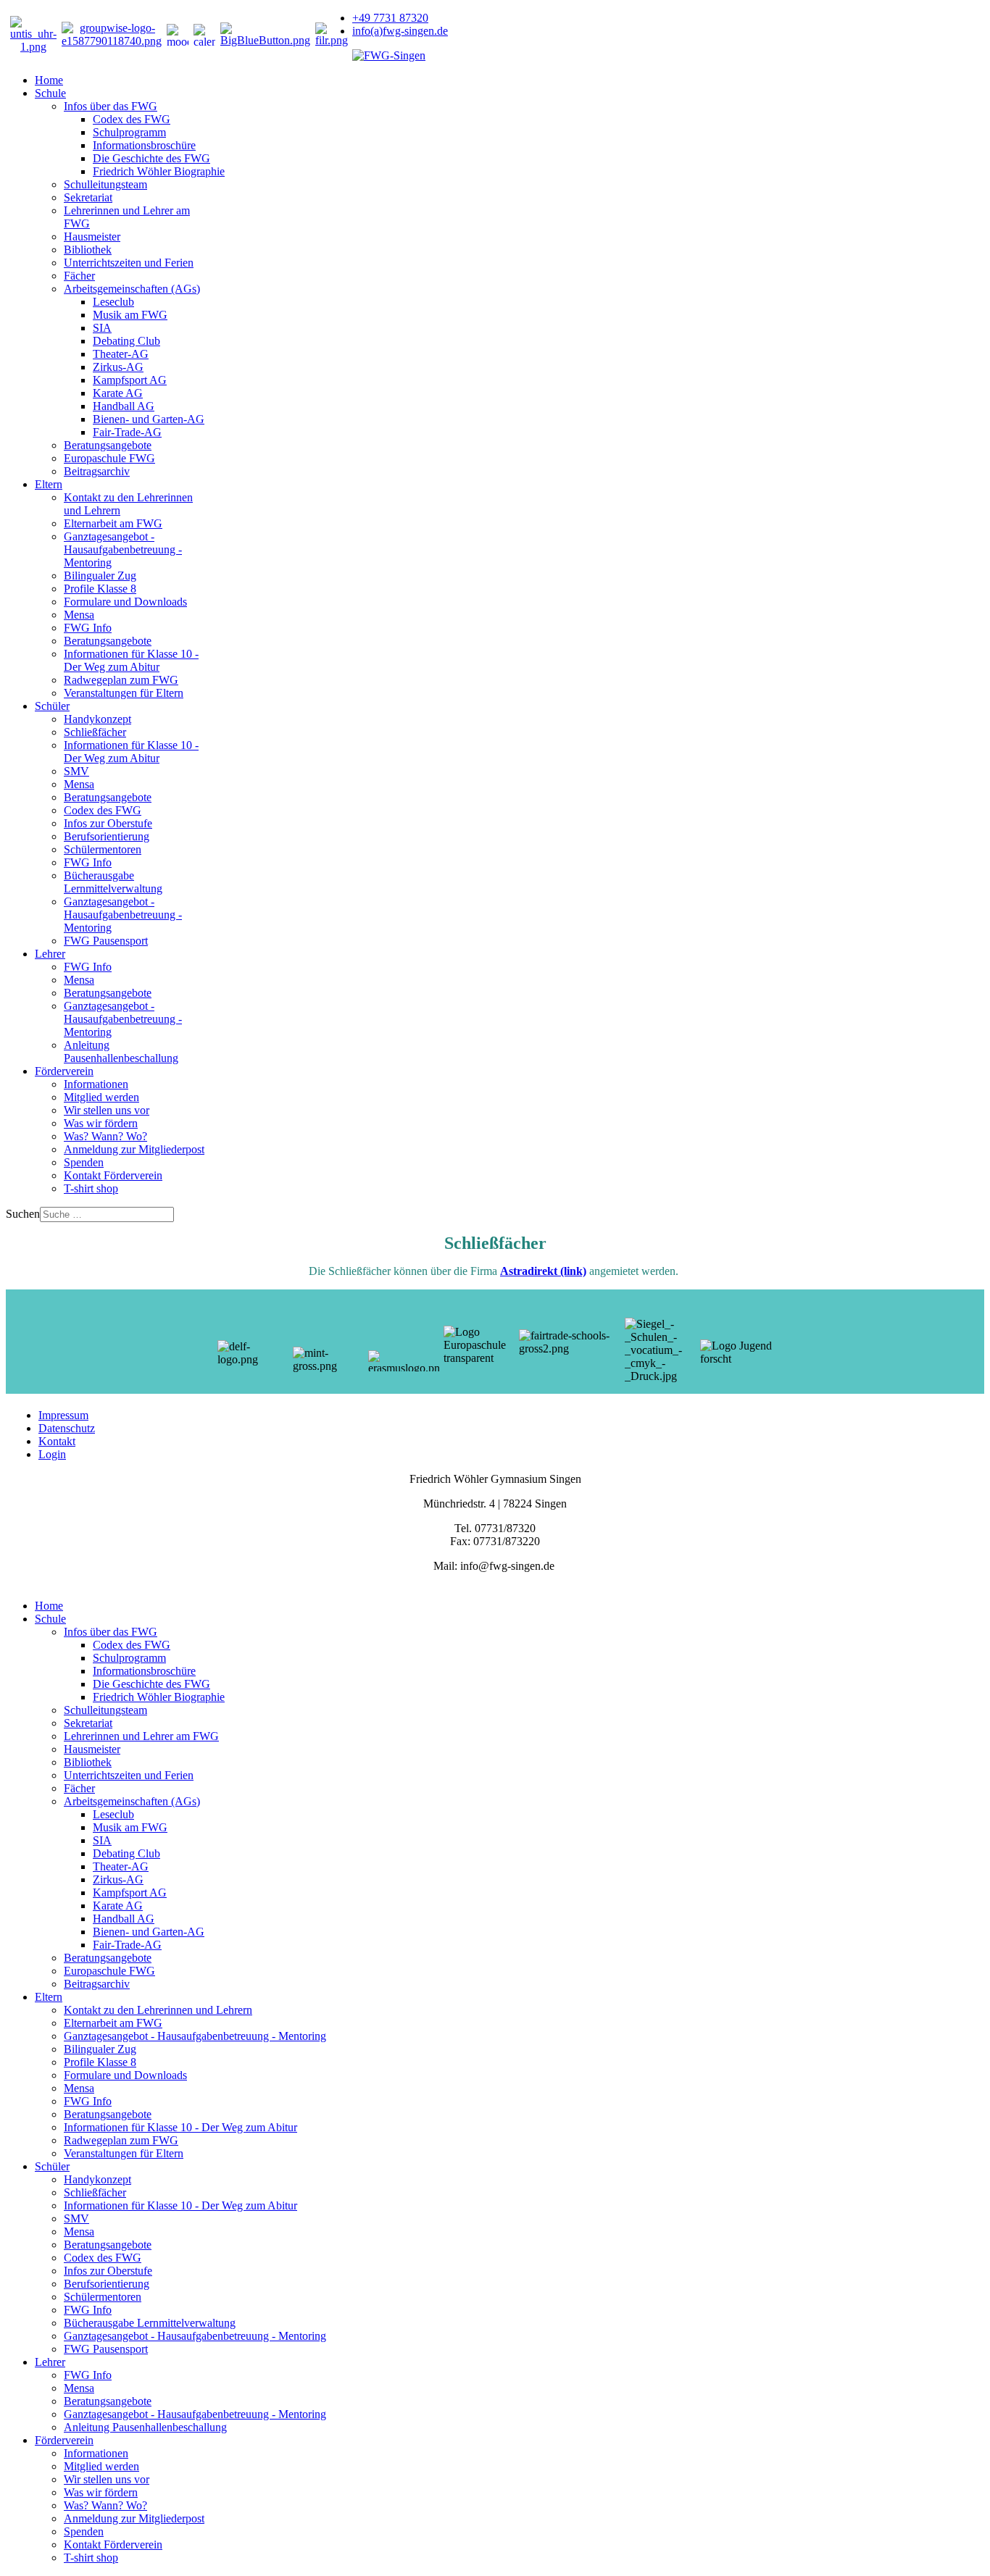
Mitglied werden (101, 1097)
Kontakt (57, 1441)
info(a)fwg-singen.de (400, 31)
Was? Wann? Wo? (105, 1136)
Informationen (96, 1084)
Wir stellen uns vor (107, 1110)
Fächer (79, 276)
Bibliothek (88, 250)
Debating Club (126, 341)
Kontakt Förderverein (113, 1175)
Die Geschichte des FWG (151, 158)
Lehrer (50, 954)
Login (52, 1454)
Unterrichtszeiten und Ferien (129, 263)
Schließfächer (95, 732)
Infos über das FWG (111, 106)
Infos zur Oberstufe (108, 823)
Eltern (49, 484)
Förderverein (64, 1071)
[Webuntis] (33, 47)
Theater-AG (121, 354)
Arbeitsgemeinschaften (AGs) (132, 289)
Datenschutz (67, 1428)
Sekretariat (88, 197)
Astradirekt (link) (543, 1271)
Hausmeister (92, 237)
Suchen (23, 1214)
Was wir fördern (101, 1123)
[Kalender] (204, 35)
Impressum (63, 1415)
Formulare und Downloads (125, 602)
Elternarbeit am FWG (113, 523)
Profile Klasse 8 (100, 589)
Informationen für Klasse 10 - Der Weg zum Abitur (131, 660)
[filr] (332, 40)
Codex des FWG (132, 119)
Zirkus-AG (118, 367)
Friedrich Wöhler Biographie (159, 171)
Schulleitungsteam (105, 184)
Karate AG (118, 393)
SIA (102, 328)
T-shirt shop (91, 1188)
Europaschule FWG (109, 458)
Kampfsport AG (130, 380)
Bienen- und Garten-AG (149, 419)
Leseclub (113, 302)
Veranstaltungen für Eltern (124, 693)
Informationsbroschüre (144, 145)
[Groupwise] (112, 41)
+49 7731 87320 (390, 18)
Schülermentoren (103, 849)
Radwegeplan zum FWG (121, 680)
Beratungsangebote (108, 445)
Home (49, 80)
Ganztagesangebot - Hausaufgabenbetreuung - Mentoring (123, 549)
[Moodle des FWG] (178, 35)
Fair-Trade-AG (127, 432)
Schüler (52, 706)
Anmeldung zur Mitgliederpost (134, 1149)
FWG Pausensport (106, 941)
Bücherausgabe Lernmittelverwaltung (113, 882)
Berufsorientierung (107, 836)
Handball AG (124, 406)
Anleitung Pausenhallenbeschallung (121, 1051)
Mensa (79, 615)
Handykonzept (97, 719)
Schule (50, 93)
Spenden (84, 1162)
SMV (76, 771)
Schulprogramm (129, 132)
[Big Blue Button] (265, 40)
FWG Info (88, 628)
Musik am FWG (130, 315)
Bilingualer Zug (100, 576)
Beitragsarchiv (97, 471)
